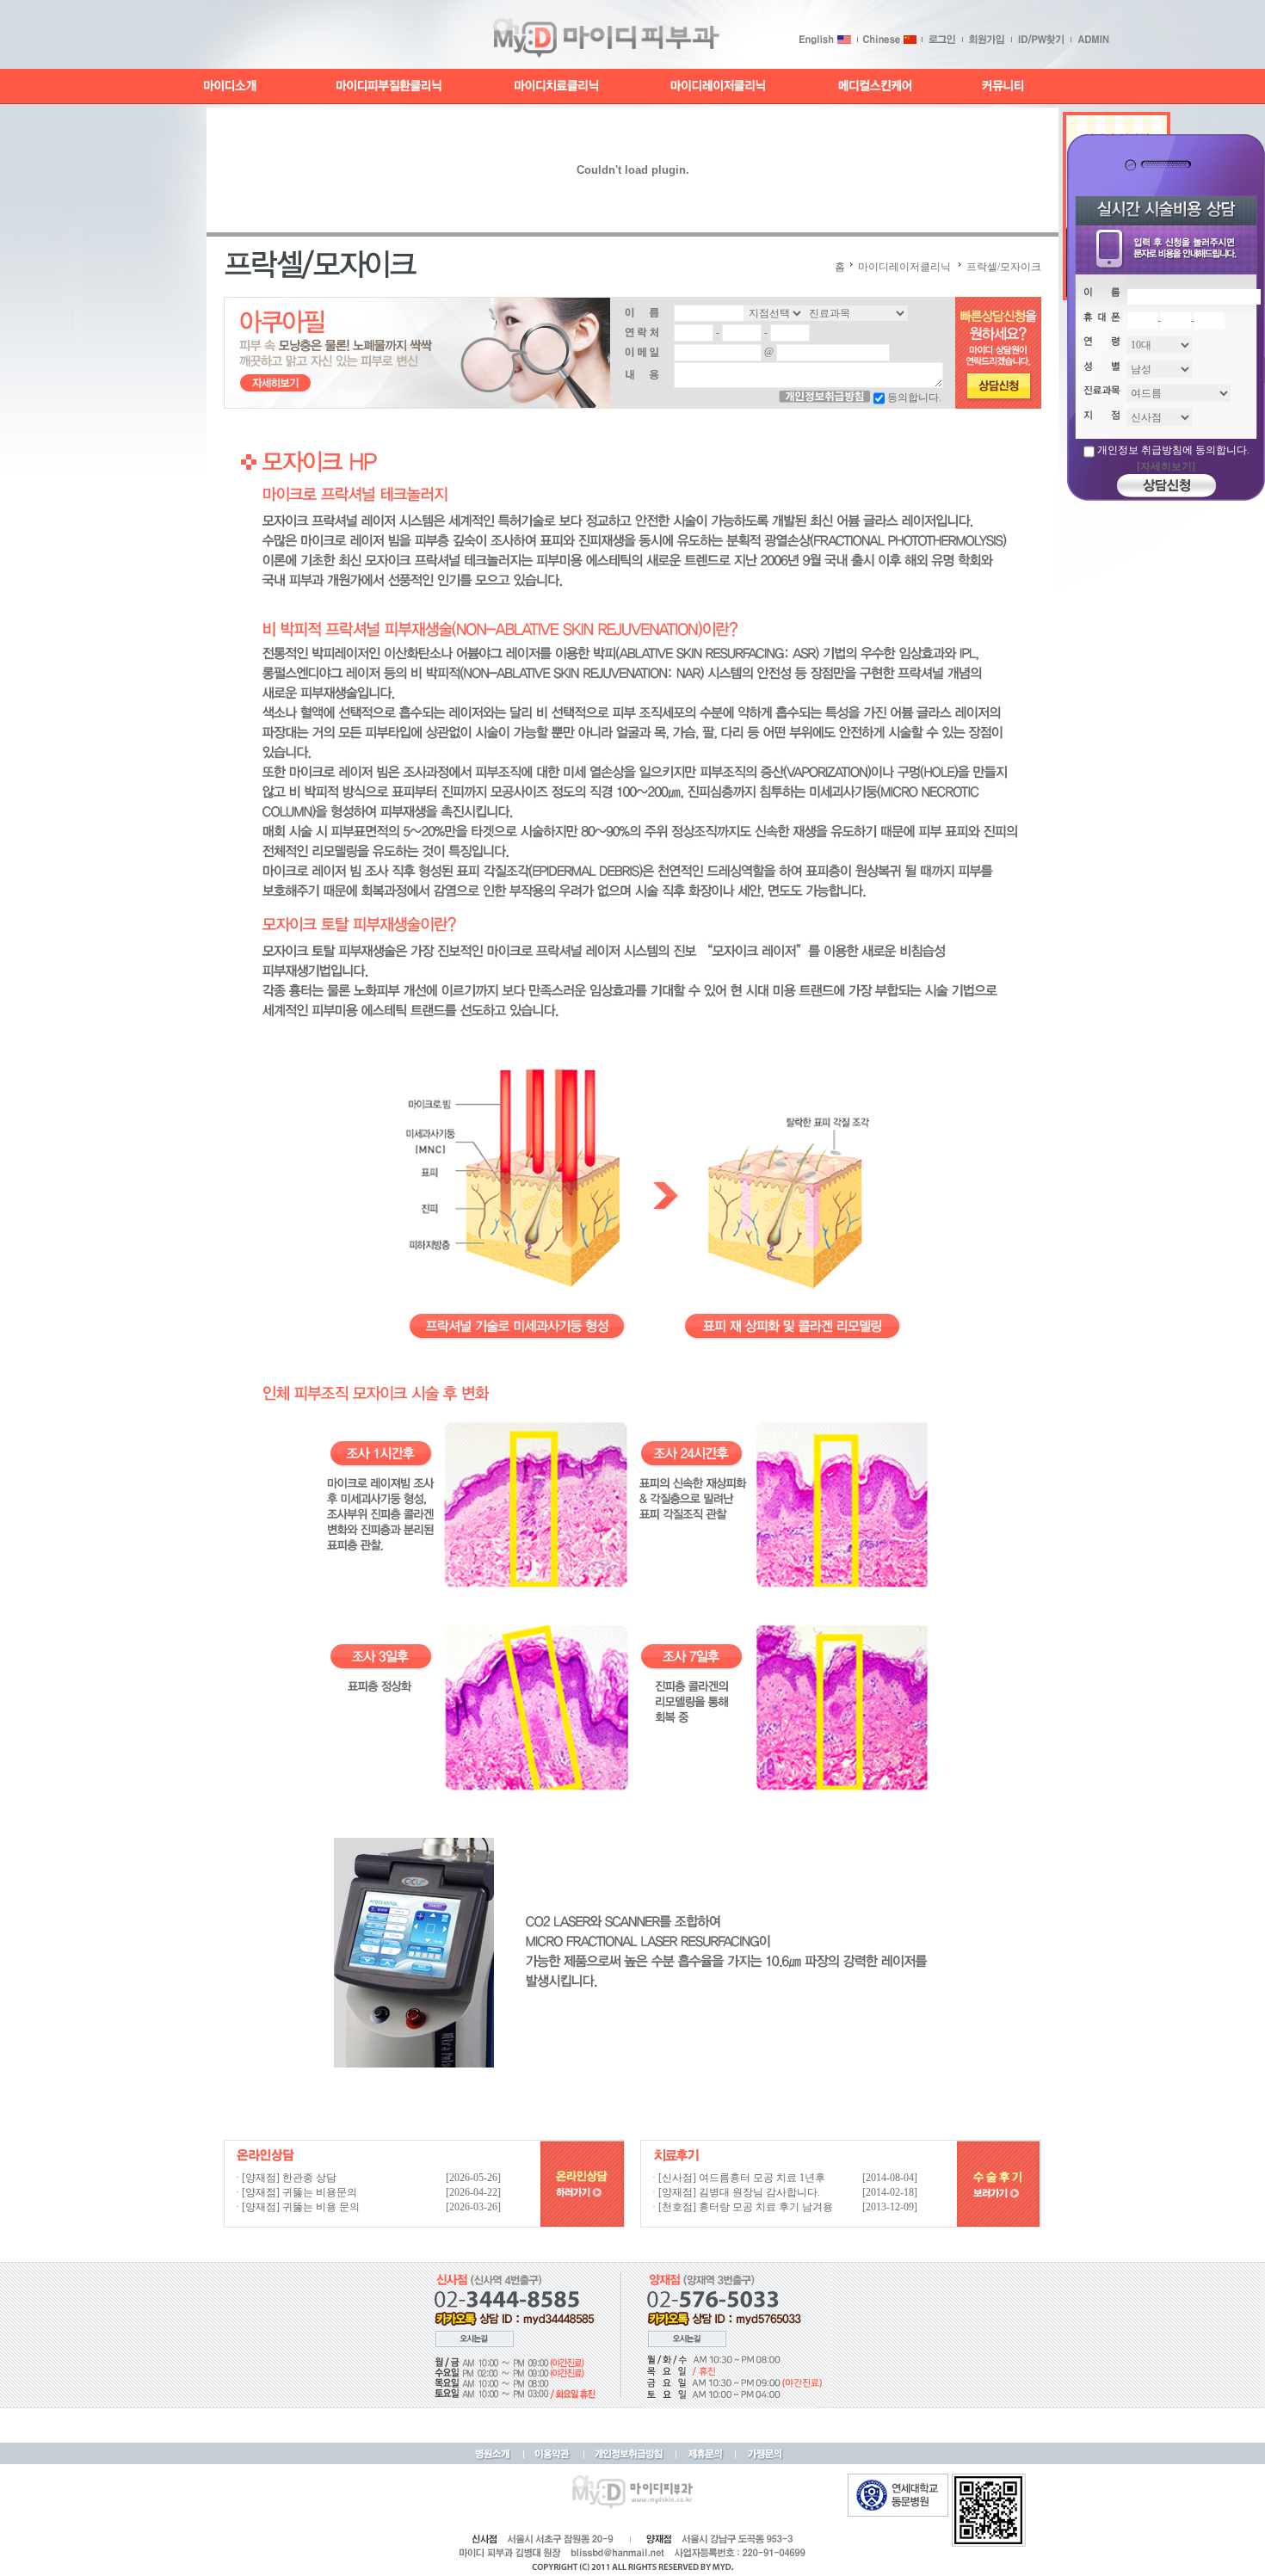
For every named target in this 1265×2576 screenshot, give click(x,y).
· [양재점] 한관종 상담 (286, 2178)
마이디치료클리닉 (558, 86)
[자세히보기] (1166, 466)
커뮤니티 (1001, 86)
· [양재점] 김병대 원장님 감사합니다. (736, 2192)
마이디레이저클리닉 (719, 86)
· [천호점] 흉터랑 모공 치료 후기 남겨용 (743, 2207)
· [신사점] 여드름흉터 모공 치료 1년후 (739, 2178)
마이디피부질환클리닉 (389, 86)
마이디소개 (231, 86)
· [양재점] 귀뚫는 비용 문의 (298, 2207)
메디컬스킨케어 (875, 86)
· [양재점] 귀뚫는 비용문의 (296, 2192)
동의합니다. (914, 397)
